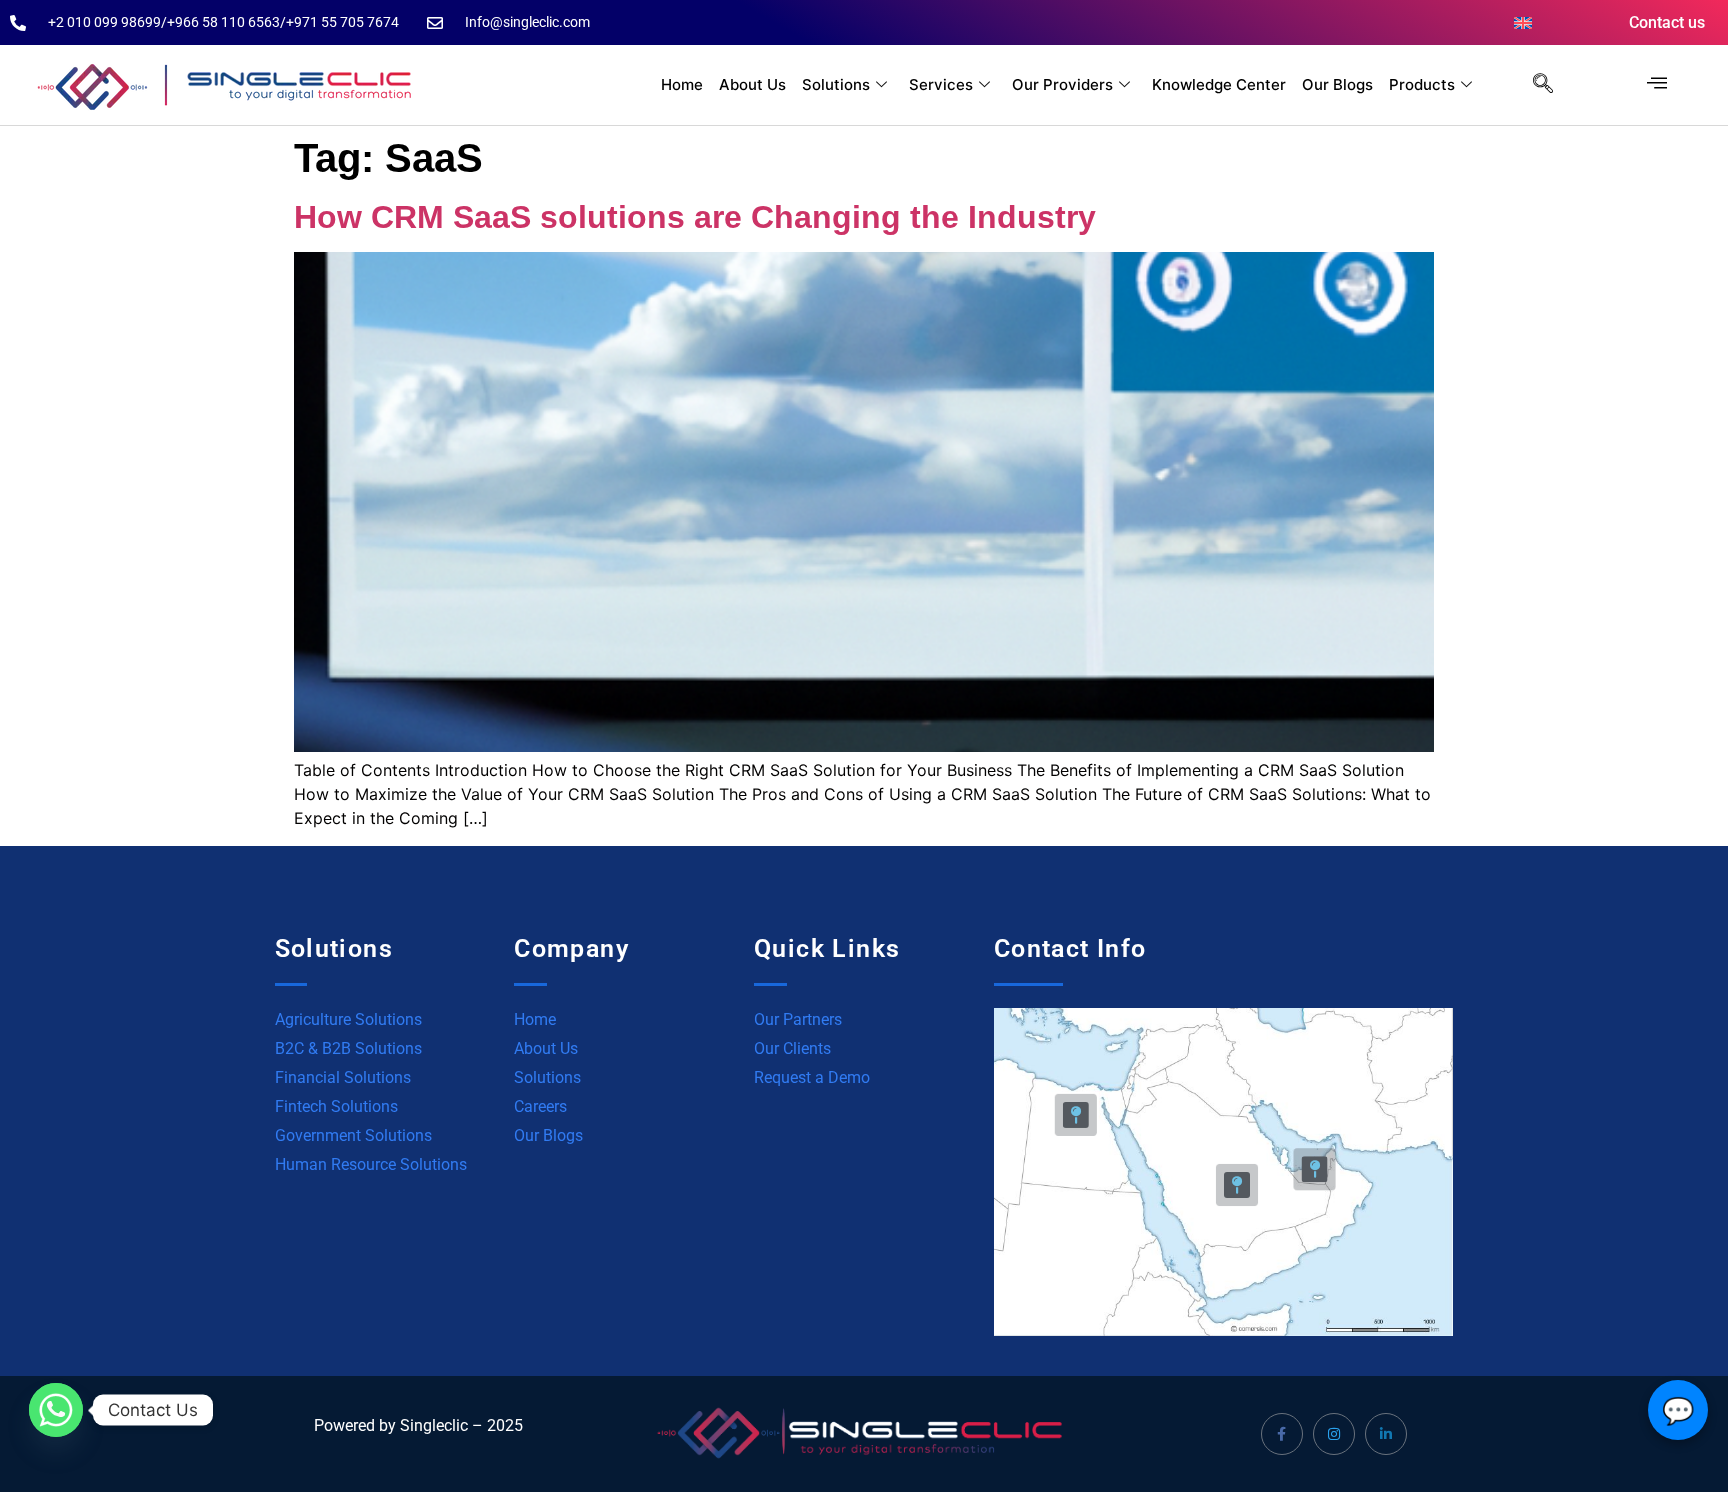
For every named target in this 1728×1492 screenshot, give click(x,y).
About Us (752, 84)
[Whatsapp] (56, 1410)
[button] (1533, 85)
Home (682, 84)
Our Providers (1062, 84)
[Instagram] (1334, 1434)
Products (1422, 84)
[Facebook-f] (1282, 1434)
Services (941, 84)
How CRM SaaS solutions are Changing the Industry (695, 217)
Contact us (1667, 22)
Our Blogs (1337, 84)
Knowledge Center (1219, 84)
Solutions (836, 84)
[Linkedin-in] (1386, 1434)
